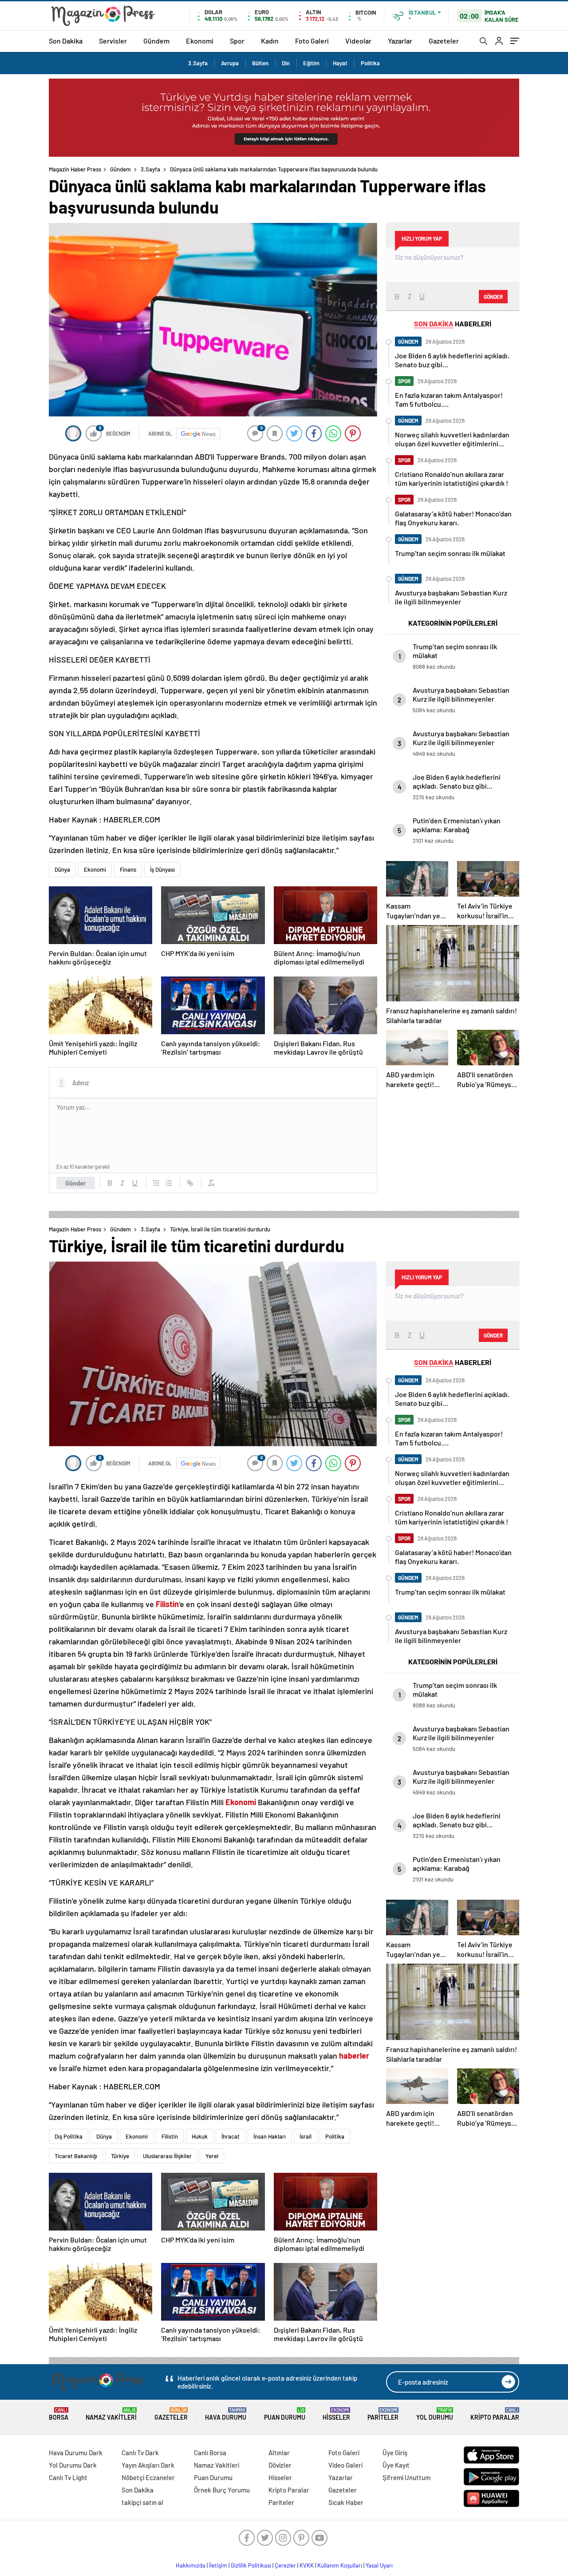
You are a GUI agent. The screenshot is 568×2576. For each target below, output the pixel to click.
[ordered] (156, 1183)
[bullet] (169, 1183)
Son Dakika (66, 41)
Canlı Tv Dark (140, 2453)
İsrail (306, 2136)
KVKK (307, 2565)
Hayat (340, 63)
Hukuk (200, 2136)
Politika (370, 63)
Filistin (170, 2136)
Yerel (212, 2156)
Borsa (59, 2414)
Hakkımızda (191, 2565)
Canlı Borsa (210, 2453)
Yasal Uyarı (379, 2565)
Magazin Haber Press (75, 169)
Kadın (270, 41)
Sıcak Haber (346, 2502)
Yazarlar (400, 41)
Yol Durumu (435, 2414)
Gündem (156, 41)
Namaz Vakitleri (111, 2414)
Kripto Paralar (495, 2414)
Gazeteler (444, 41)
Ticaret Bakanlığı (76, 2156)
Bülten (260, 63)
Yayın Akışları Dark (148, 2465)
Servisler (113, 41)
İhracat (231, 2136)
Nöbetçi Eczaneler (148, 2477)
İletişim (218, 2565)
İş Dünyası (162, 869)
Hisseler (336, 2414)
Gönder (76, 1183)
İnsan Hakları (270, 2136)
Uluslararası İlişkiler (167, 2156)
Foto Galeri (312, 41)
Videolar (358, 41)
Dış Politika (69, 2136)
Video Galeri (345, 2465)
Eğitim (311, 63)
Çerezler (285, 2565)
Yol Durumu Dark (73, 2465)
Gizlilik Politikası (251, 2565)
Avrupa (230, 63)
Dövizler (280, 2465)
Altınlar (279, 2453)
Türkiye (120, 2156)
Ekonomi (200, 41)
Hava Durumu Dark (76, 2453)
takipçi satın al (142, 2502)
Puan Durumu (285, 2414)
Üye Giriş (395, 2453)
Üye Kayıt (396, 2465)
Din (286, 63)
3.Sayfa (198, 63)
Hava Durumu (226, 2414)
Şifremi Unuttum (406, 2477)
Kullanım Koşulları (340, 2565)
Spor (237, 41)
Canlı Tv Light (68, 2477)
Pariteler (383, 2414)
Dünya (62, 869)
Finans (128, 869)
